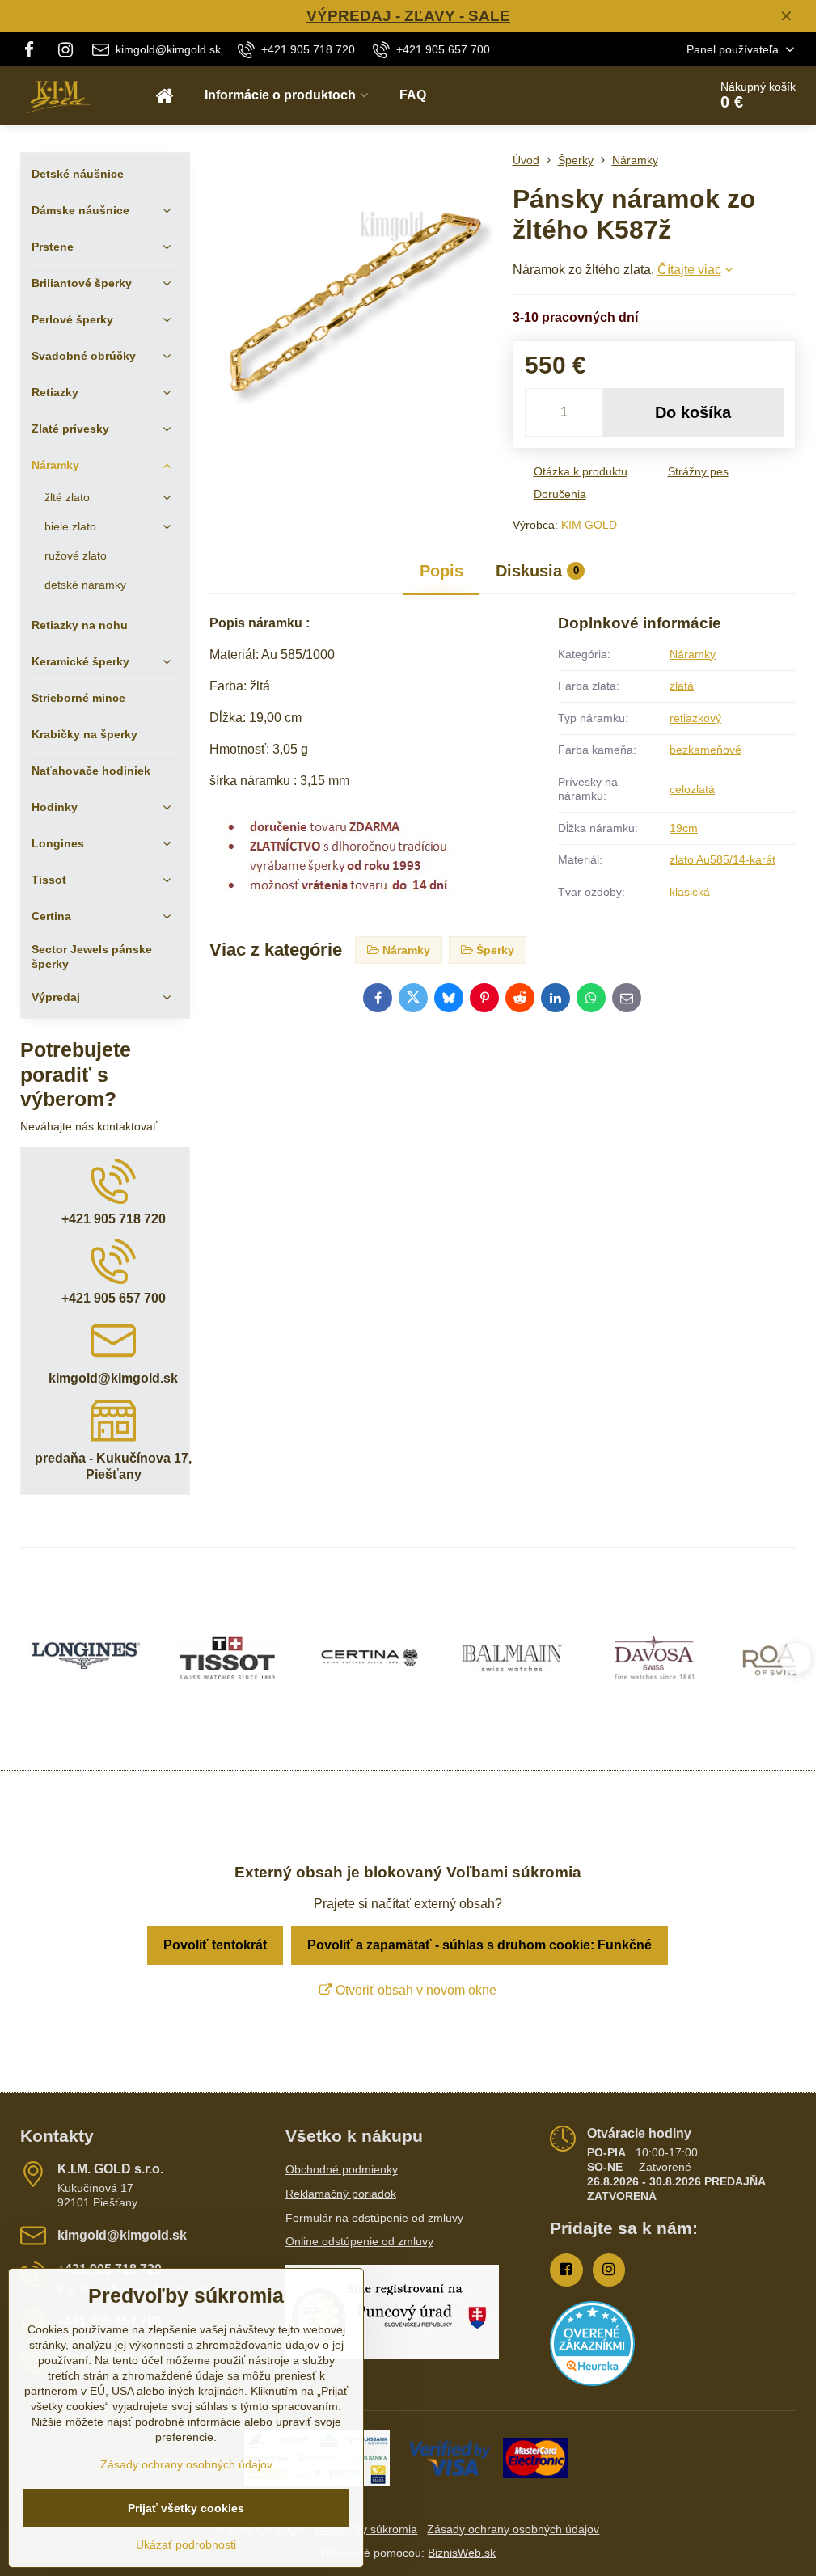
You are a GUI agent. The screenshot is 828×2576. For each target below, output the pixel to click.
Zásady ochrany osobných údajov (513, 2529)
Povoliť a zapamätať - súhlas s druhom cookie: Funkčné (479, 1945)
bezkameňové (705, 750)
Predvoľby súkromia (366, 2529)
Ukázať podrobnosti (186, 2544)
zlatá (682, 686)
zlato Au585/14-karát (722, 859)
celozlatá (692, 789)
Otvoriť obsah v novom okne (414, 1990)
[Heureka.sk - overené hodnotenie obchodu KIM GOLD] (592, 2382)
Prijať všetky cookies (186, 2508)
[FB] (34, 49)
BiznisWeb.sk (462, 2553)
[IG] (65, 49)
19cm (684, 828)
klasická (690, 892)
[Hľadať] (651, 95)
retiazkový (695, 718)
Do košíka (693, 412)
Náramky (693, 654)
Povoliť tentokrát (215, 1945)
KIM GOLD (589, 525)
